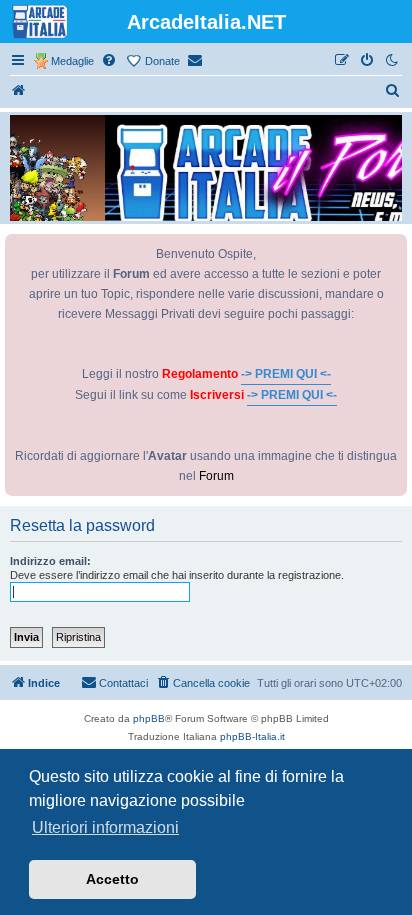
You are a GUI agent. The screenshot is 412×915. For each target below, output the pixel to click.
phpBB (149, 718)
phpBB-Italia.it (252, 736)
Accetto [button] (112, 879)
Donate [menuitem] (162, 61)
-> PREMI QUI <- (286, 374)
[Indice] (19, 91)
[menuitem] (110, 61)
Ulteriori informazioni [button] (105, 827)
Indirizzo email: (50, 561)
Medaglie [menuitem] (72, 61)
